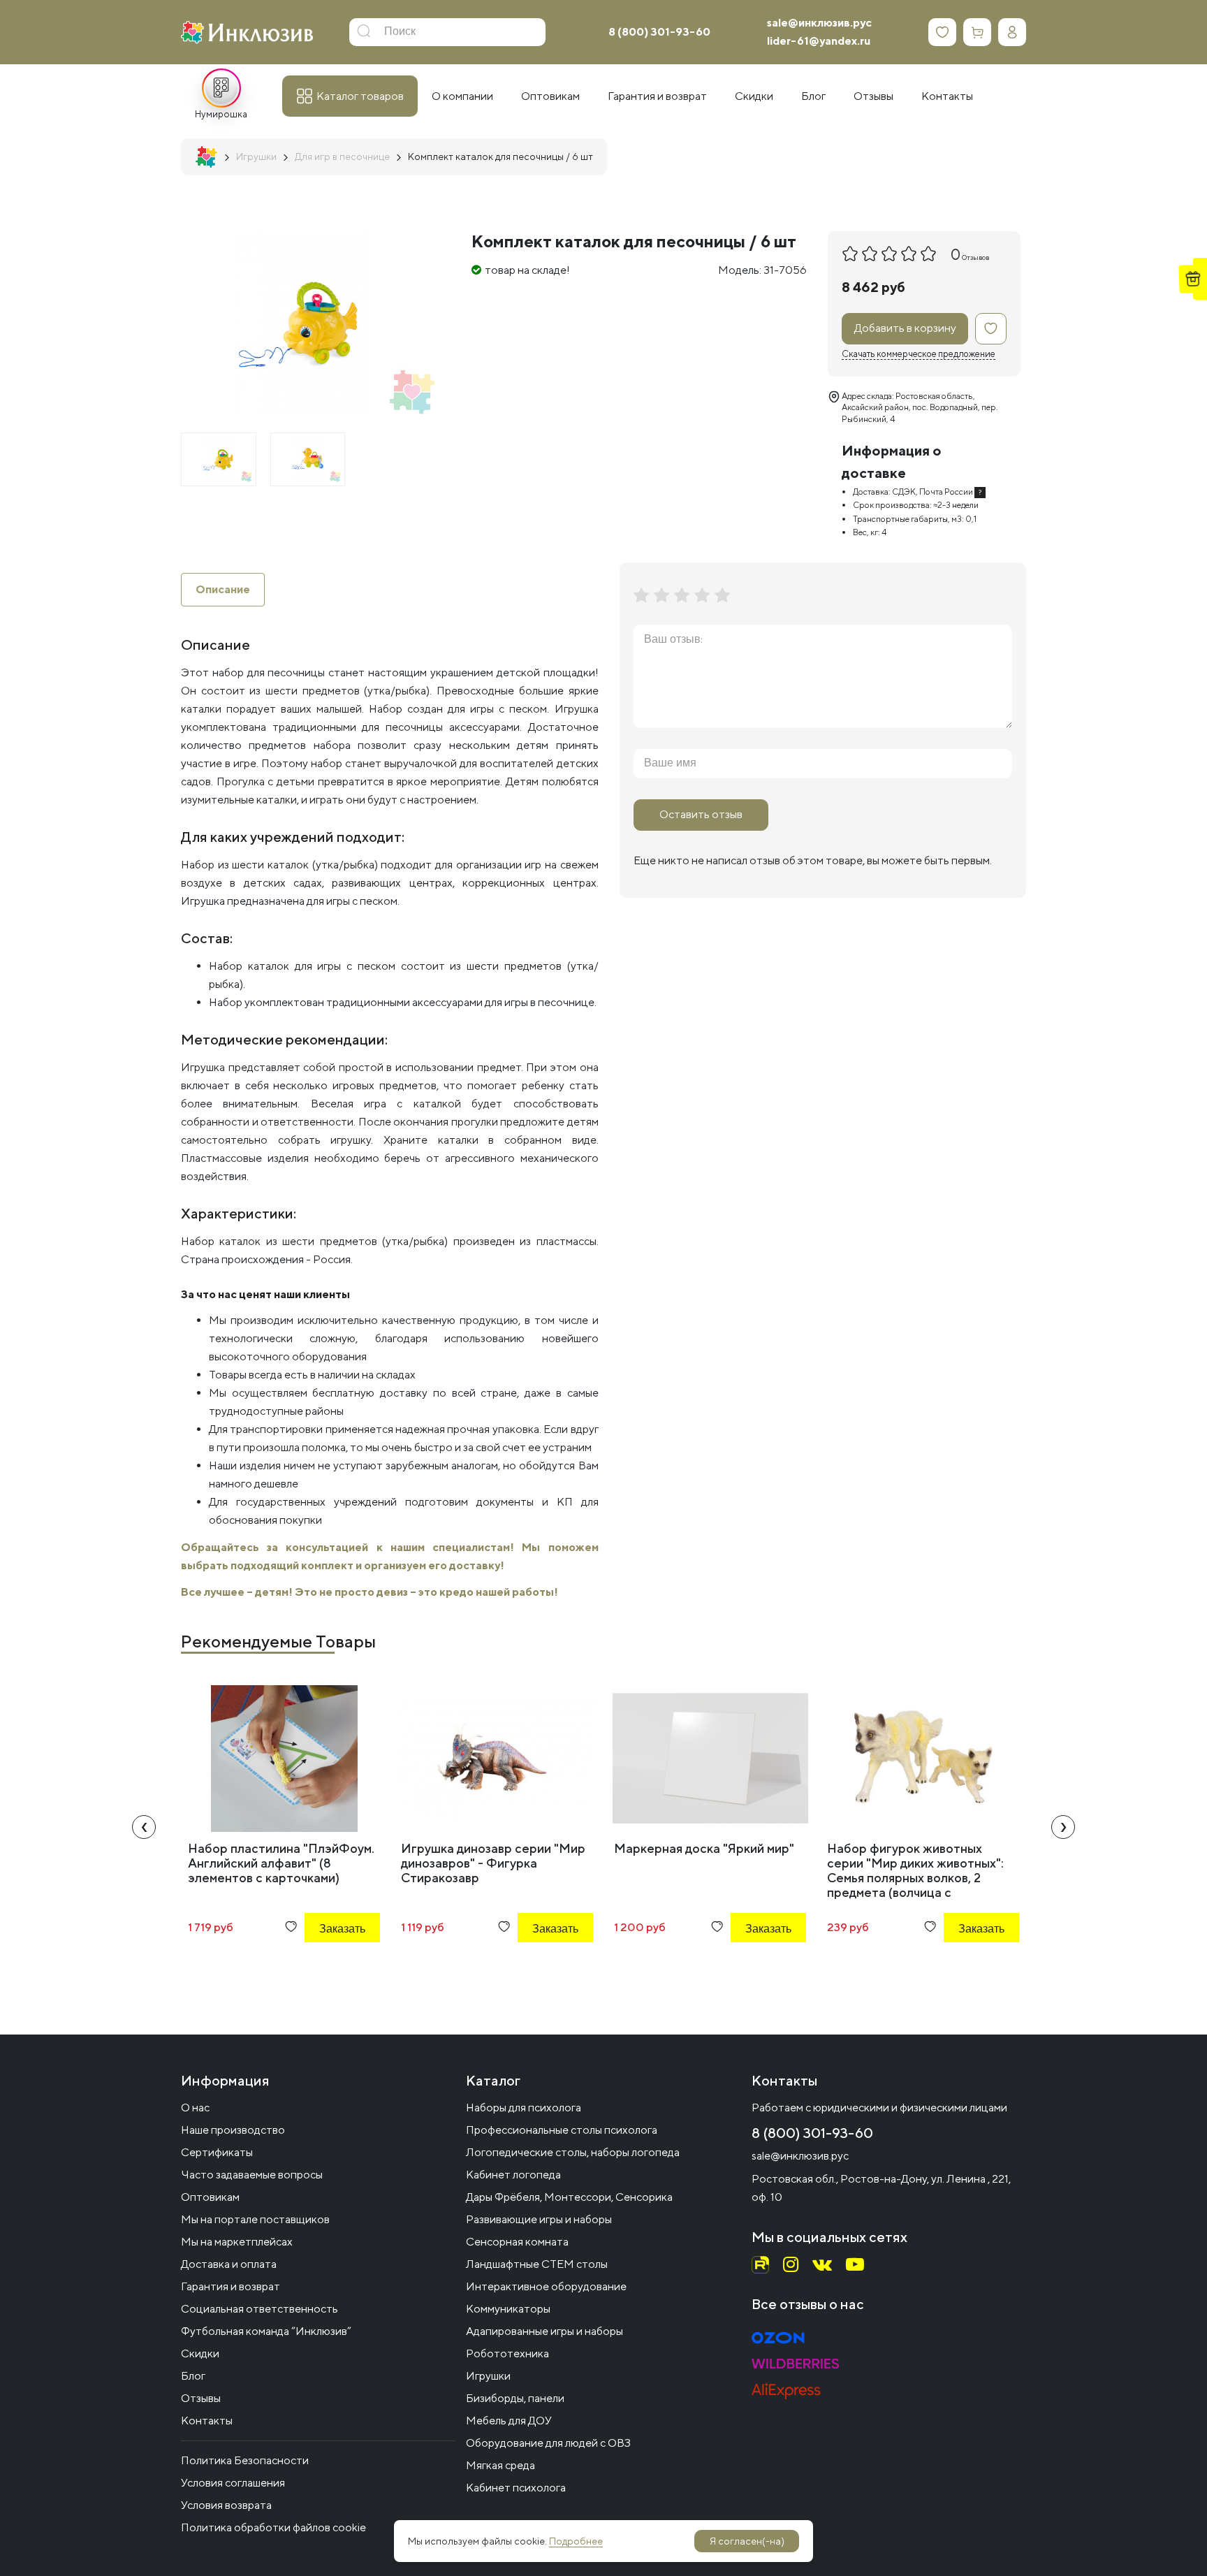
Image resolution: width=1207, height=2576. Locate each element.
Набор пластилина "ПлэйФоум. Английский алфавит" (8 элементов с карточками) (281, 1863)
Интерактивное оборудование (546, 2286)
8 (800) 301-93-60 (659, 32)
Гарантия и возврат (231, 2286)
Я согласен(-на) (747, 2541)
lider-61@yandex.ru (819, 41)
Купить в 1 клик (323, 1966)
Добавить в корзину (905, 328)
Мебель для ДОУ (509, 2421)
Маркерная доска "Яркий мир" (704, 1848)
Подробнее (576, 2541)
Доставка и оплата (229, 2264)
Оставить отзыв (701, 814)
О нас (195, 2108)
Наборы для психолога (524, 2108)
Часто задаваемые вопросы (252, 2175)
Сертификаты (217, 2152)
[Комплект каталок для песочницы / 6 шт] (219, 459)
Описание (223, 589)
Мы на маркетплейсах (237, 2242)
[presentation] (144, 1827)
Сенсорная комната (517, 2242)
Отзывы (201, 2398)
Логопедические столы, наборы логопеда (573, 2152)
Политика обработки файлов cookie (273, 2527)
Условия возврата (226, 2505)
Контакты (207, 2421)
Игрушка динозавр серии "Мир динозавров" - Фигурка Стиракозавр (493, 1863)
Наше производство (233, 2130)
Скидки (200, 2353)
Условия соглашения (233, 2483)
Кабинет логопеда (513, 2175)
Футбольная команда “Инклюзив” (266, 2331)
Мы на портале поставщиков (255, 2219)
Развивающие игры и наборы (539, 2219)
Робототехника (507, 2353)
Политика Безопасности (245, 2460)
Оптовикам (210, 2197)
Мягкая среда (500, 2465)
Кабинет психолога (516, 2488)
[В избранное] (991, 329)
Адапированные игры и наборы (544, 2331)
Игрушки (488, 2376)
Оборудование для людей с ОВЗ (548, 2443)
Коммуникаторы (508, 2309)
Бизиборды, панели (515, 2398)
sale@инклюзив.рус (819, 23)
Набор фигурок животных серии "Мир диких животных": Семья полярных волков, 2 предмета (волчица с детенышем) (915, 1878)
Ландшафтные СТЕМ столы (537, 2264)
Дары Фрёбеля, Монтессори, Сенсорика (569, 2197)
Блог (193, 2376)
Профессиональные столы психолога (562, 2130)
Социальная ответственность (259, 2309)
